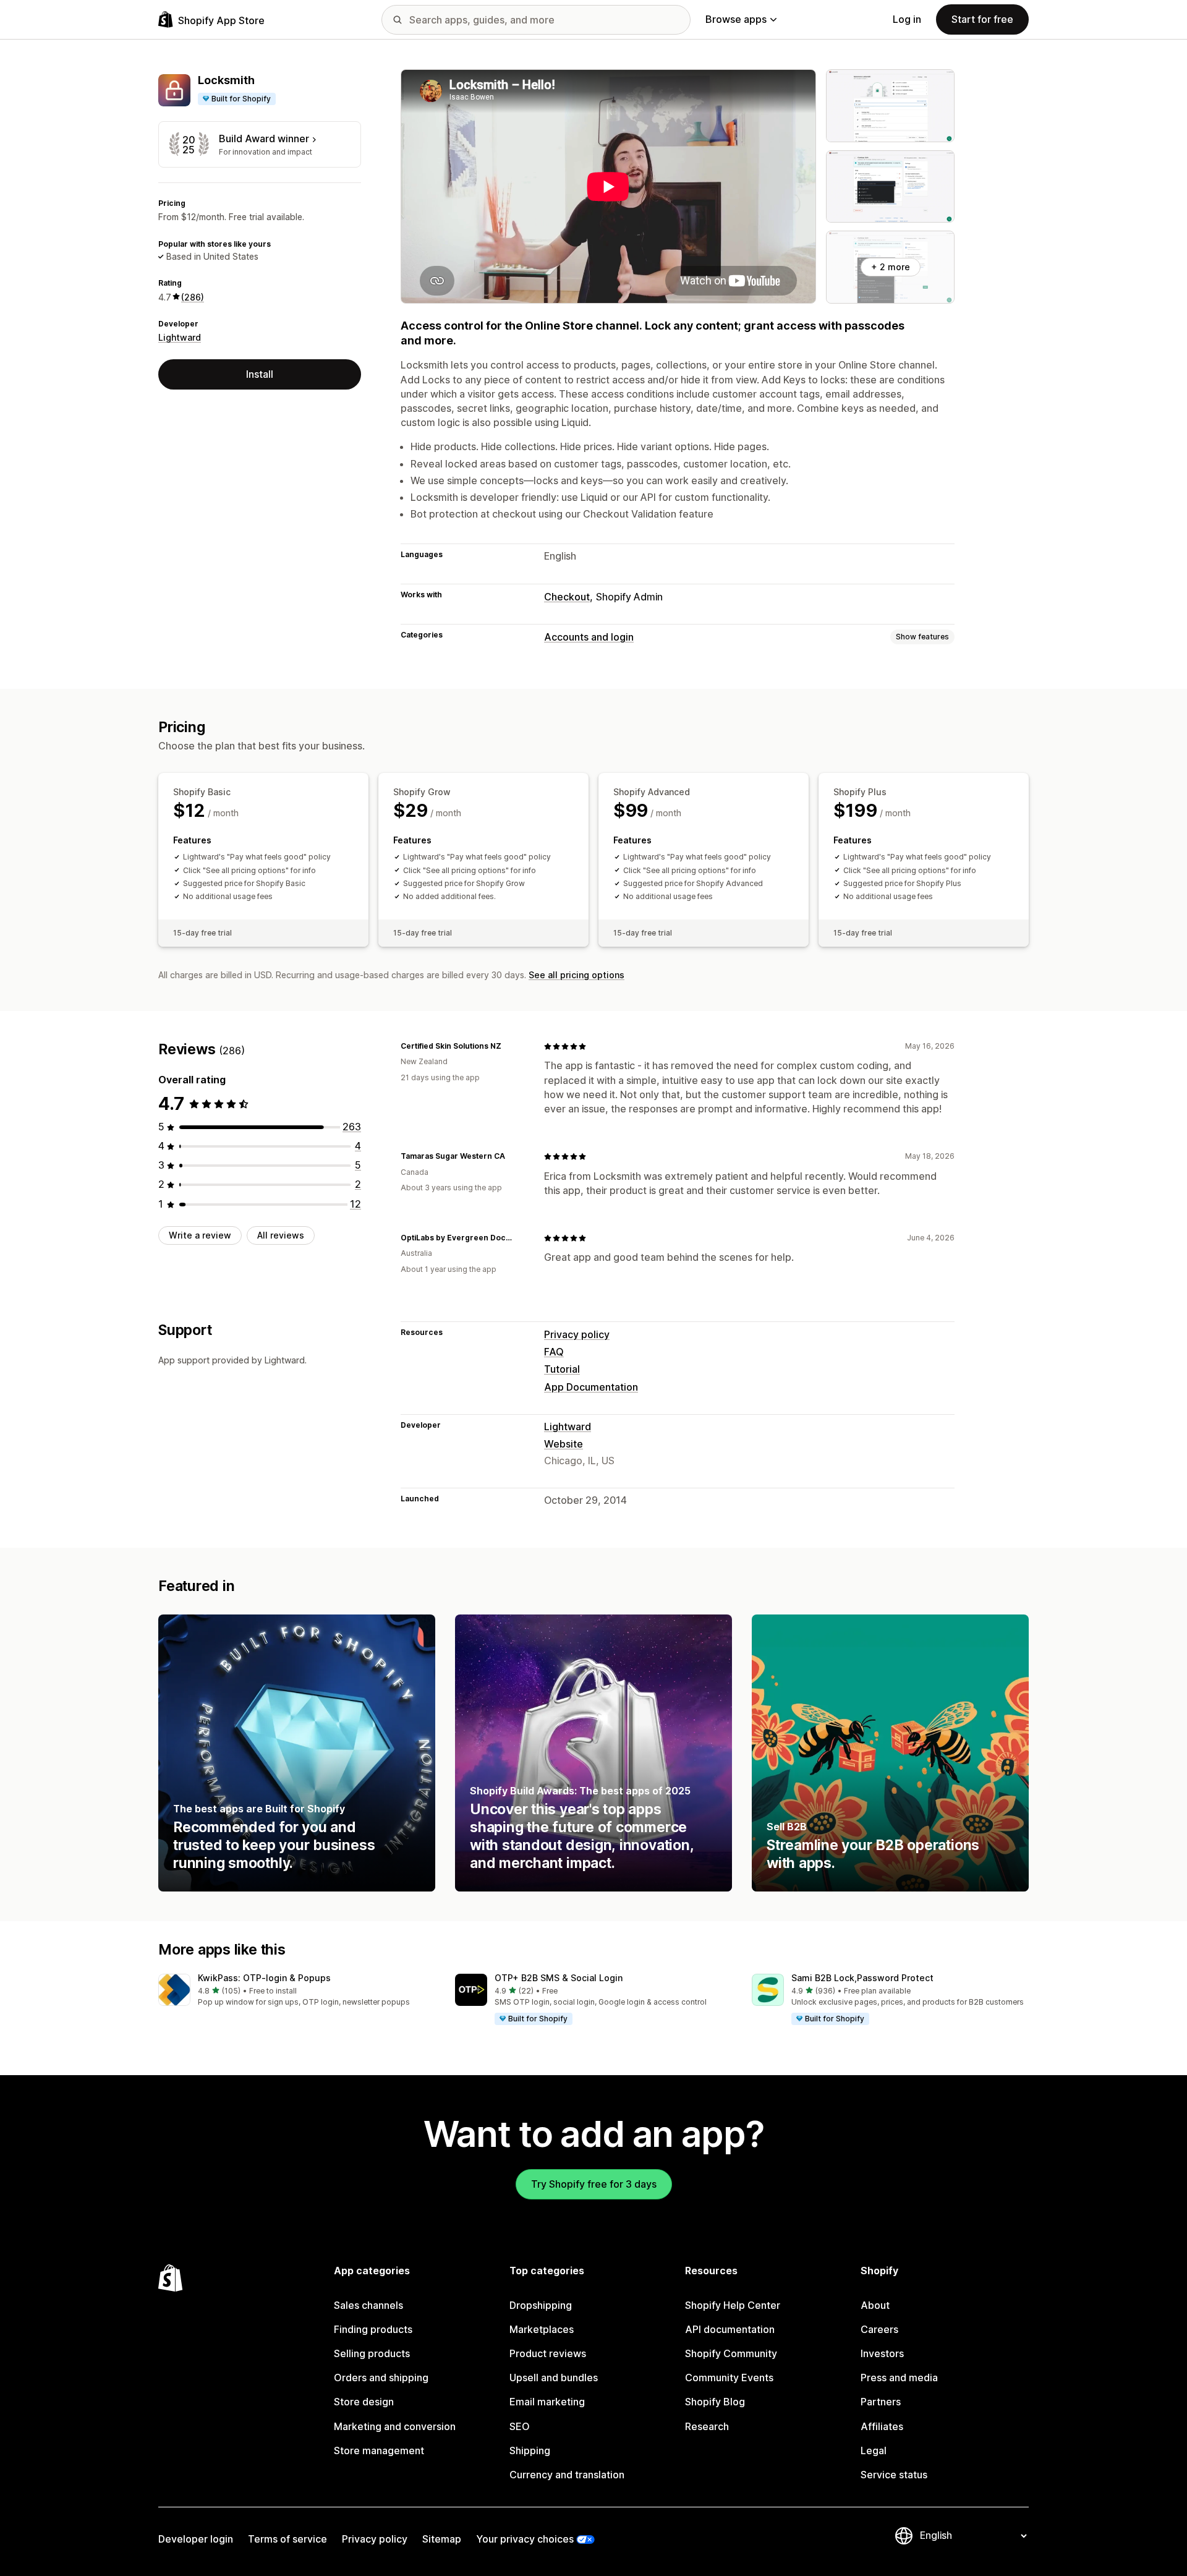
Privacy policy (577, 1334)
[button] (297, 1991)
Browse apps (736, 19)
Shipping (530, 2450)
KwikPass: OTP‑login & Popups (264, 1978)
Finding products (373, 2329)
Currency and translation (567, 2475)
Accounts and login (589, 637)
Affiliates (882, 2426)
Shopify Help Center (733, 2305)
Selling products (372, 2353)
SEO (520, 2426)
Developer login (196, 2539)
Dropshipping (541, 2305)
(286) (193, 296)
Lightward (180, 337)
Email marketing (547, 2402)
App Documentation (591, 1387)
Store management (379, 2450)
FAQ (554, 1352)
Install (260, 373)
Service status (894, 2475)
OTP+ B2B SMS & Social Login (559, 1978)
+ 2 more (891, 267)
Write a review (200, 1235)
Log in (907, 19)
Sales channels (368, 2305)
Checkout (567, 597)
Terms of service (287, 2539)
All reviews (281, 1235)
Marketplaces (542, 2329)
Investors (882, 2353)
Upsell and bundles (554, 2378)
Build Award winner (264, 139)
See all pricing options (576, 975)
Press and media (899, 2378)
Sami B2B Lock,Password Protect (862, 1978)
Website (564, 1444)
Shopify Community (731, 2353)
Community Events (729, 2378)
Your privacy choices (525, 2539)
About (875, 2305)
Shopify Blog (715, 2402)
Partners (881, 2402)
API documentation (730, 2329)
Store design (364, 2402)
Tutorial (562, 1369)
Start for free (982, 19)
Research (707, 2426)
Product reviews (548, 2353)
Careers (879, 2329)
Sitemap (442, 2539)
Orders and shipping (381, 2378)
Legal (874, 2450)
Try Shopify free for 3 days (594, 2184)
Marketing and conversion (395, 2426)
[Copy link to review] (509, 1046)
